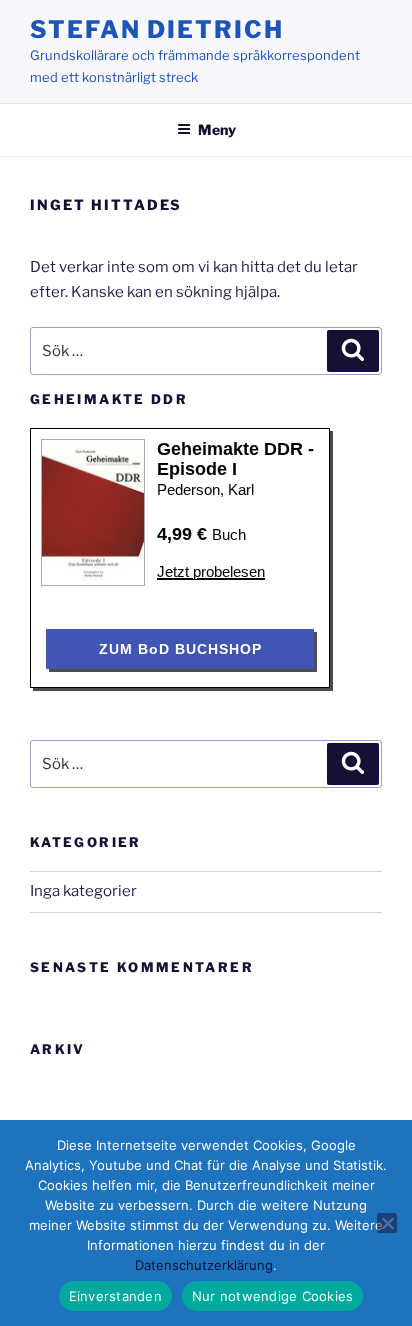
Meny (217, 129)
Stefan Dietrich (157, 29)
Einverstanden (115, 1296)
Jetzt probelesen (211, 571)
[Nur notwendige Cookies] (387, 1223)
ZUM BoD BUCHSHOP (180, 649)
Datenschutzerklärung (204, 1265)
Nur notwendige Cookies (273, 1296)
